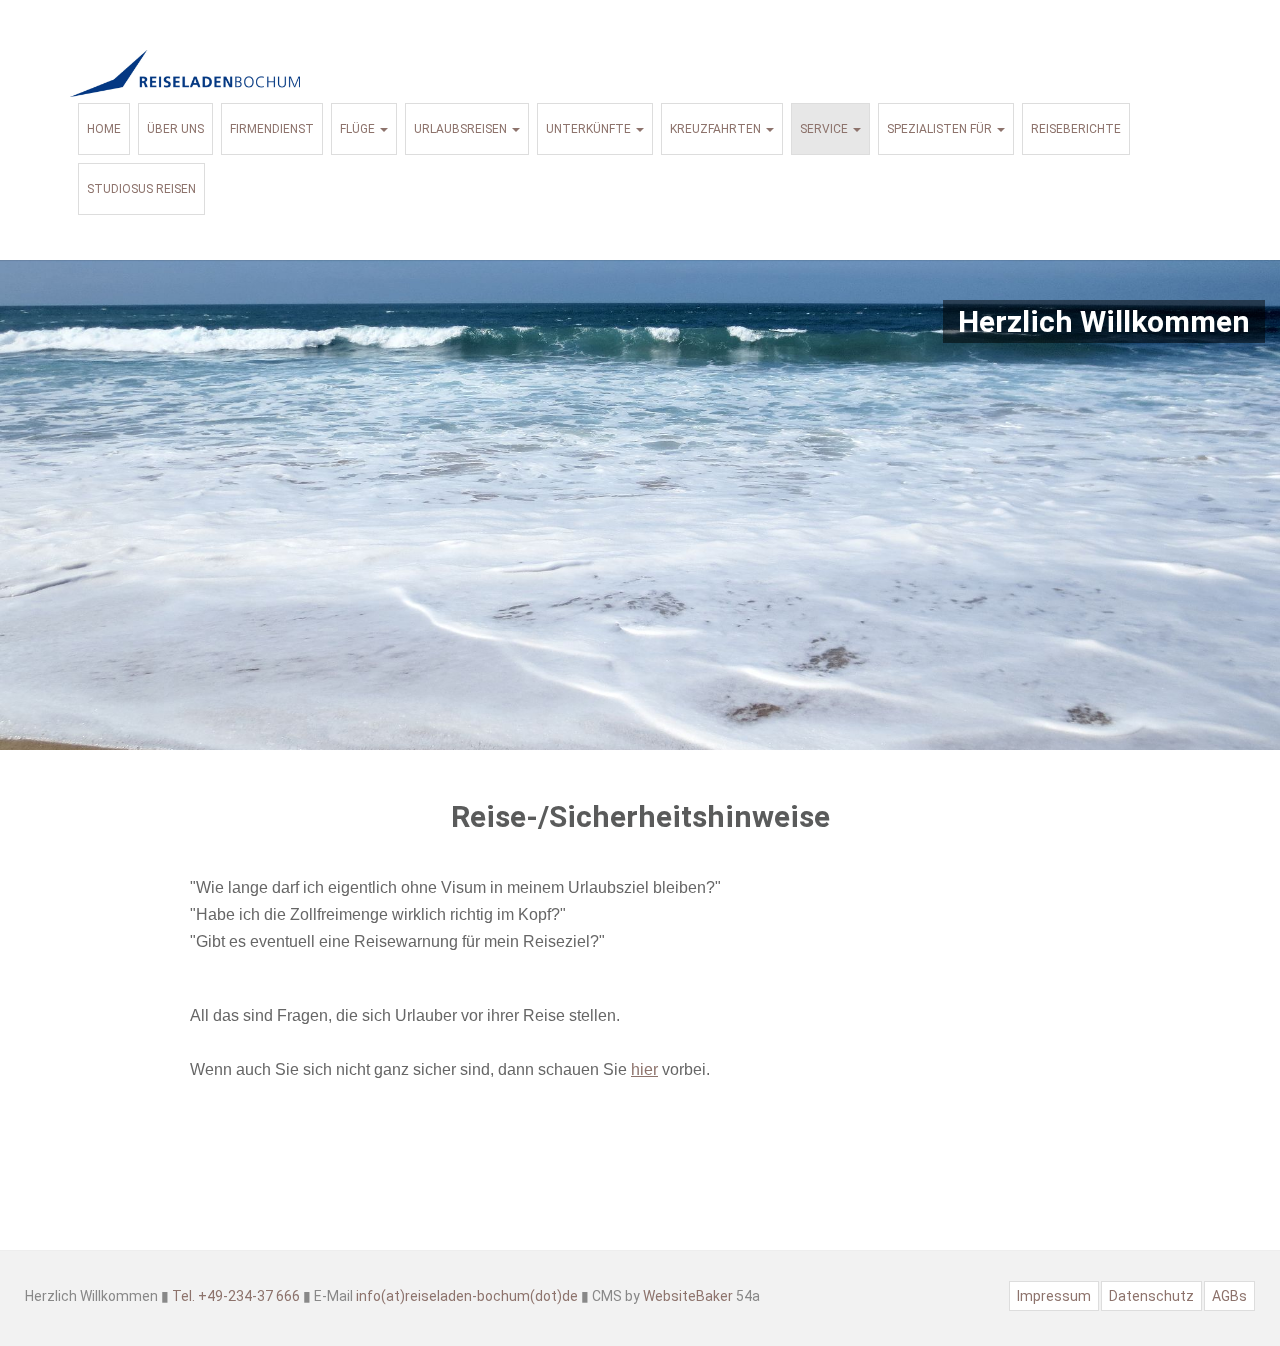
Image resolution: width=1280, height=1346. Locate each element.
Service (825, 129)
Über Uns (175, 129)
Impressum (1054, 1296)
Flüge (359, 129)
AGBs (1229, 1296)
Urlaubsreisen (462, 129)
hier (644, 1069)
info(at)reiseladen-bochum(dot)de (467, 1296)
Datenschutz (1151, 1296)
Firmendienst (272, 129)
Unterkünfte (590, 129)
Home (104, 129)
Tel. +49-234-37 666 (236, 1296)
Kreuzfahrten (717, 129)
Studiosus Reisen (141, 189)
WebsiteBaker (688, 1296)
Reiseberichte (1076, 129)
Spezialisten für (941, 129)
